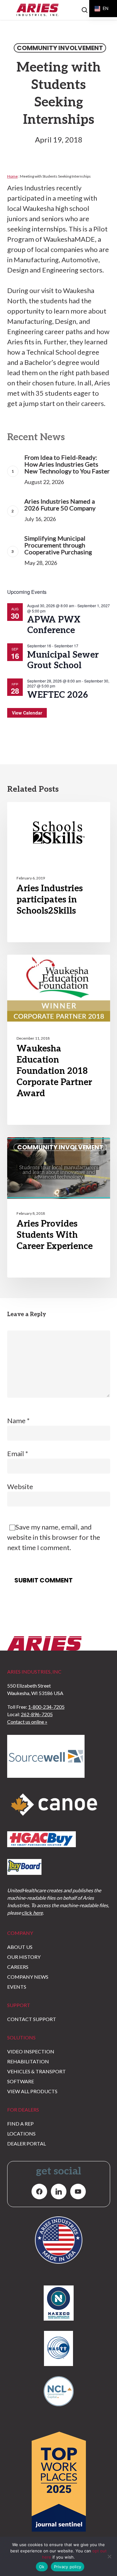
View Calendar (27, 713)
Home (12, 176)
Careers (18, 1967)
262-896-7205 (37, 1714)
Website (20, 1486)
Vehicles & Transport (37, 2071)
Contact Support (32, 2019)
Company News (28, 1977)
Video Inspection (31, 2051)
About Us (20, 1947)
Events (17, 1987)
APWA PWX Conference (54, 625)
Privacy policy (68, 2567)
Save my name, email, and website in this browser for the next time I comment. (54, 1537)
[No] (109, 2556)
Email (18, 1453)
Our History (24, 1957)
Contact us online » (27, 1722)
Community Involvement (60, 48)
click (32, 1913)
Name (18, 1421)
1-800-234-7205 (46, 1707)
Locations (21, 2133)
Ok (42, 2567)
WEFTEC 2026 (58, 695)
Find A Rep (20, 2124)
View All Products (32, 2091)
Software (21, 2081)
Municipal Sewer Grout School (63, 660)
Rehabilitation (28, 2061)
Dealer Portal (27, 2143)
